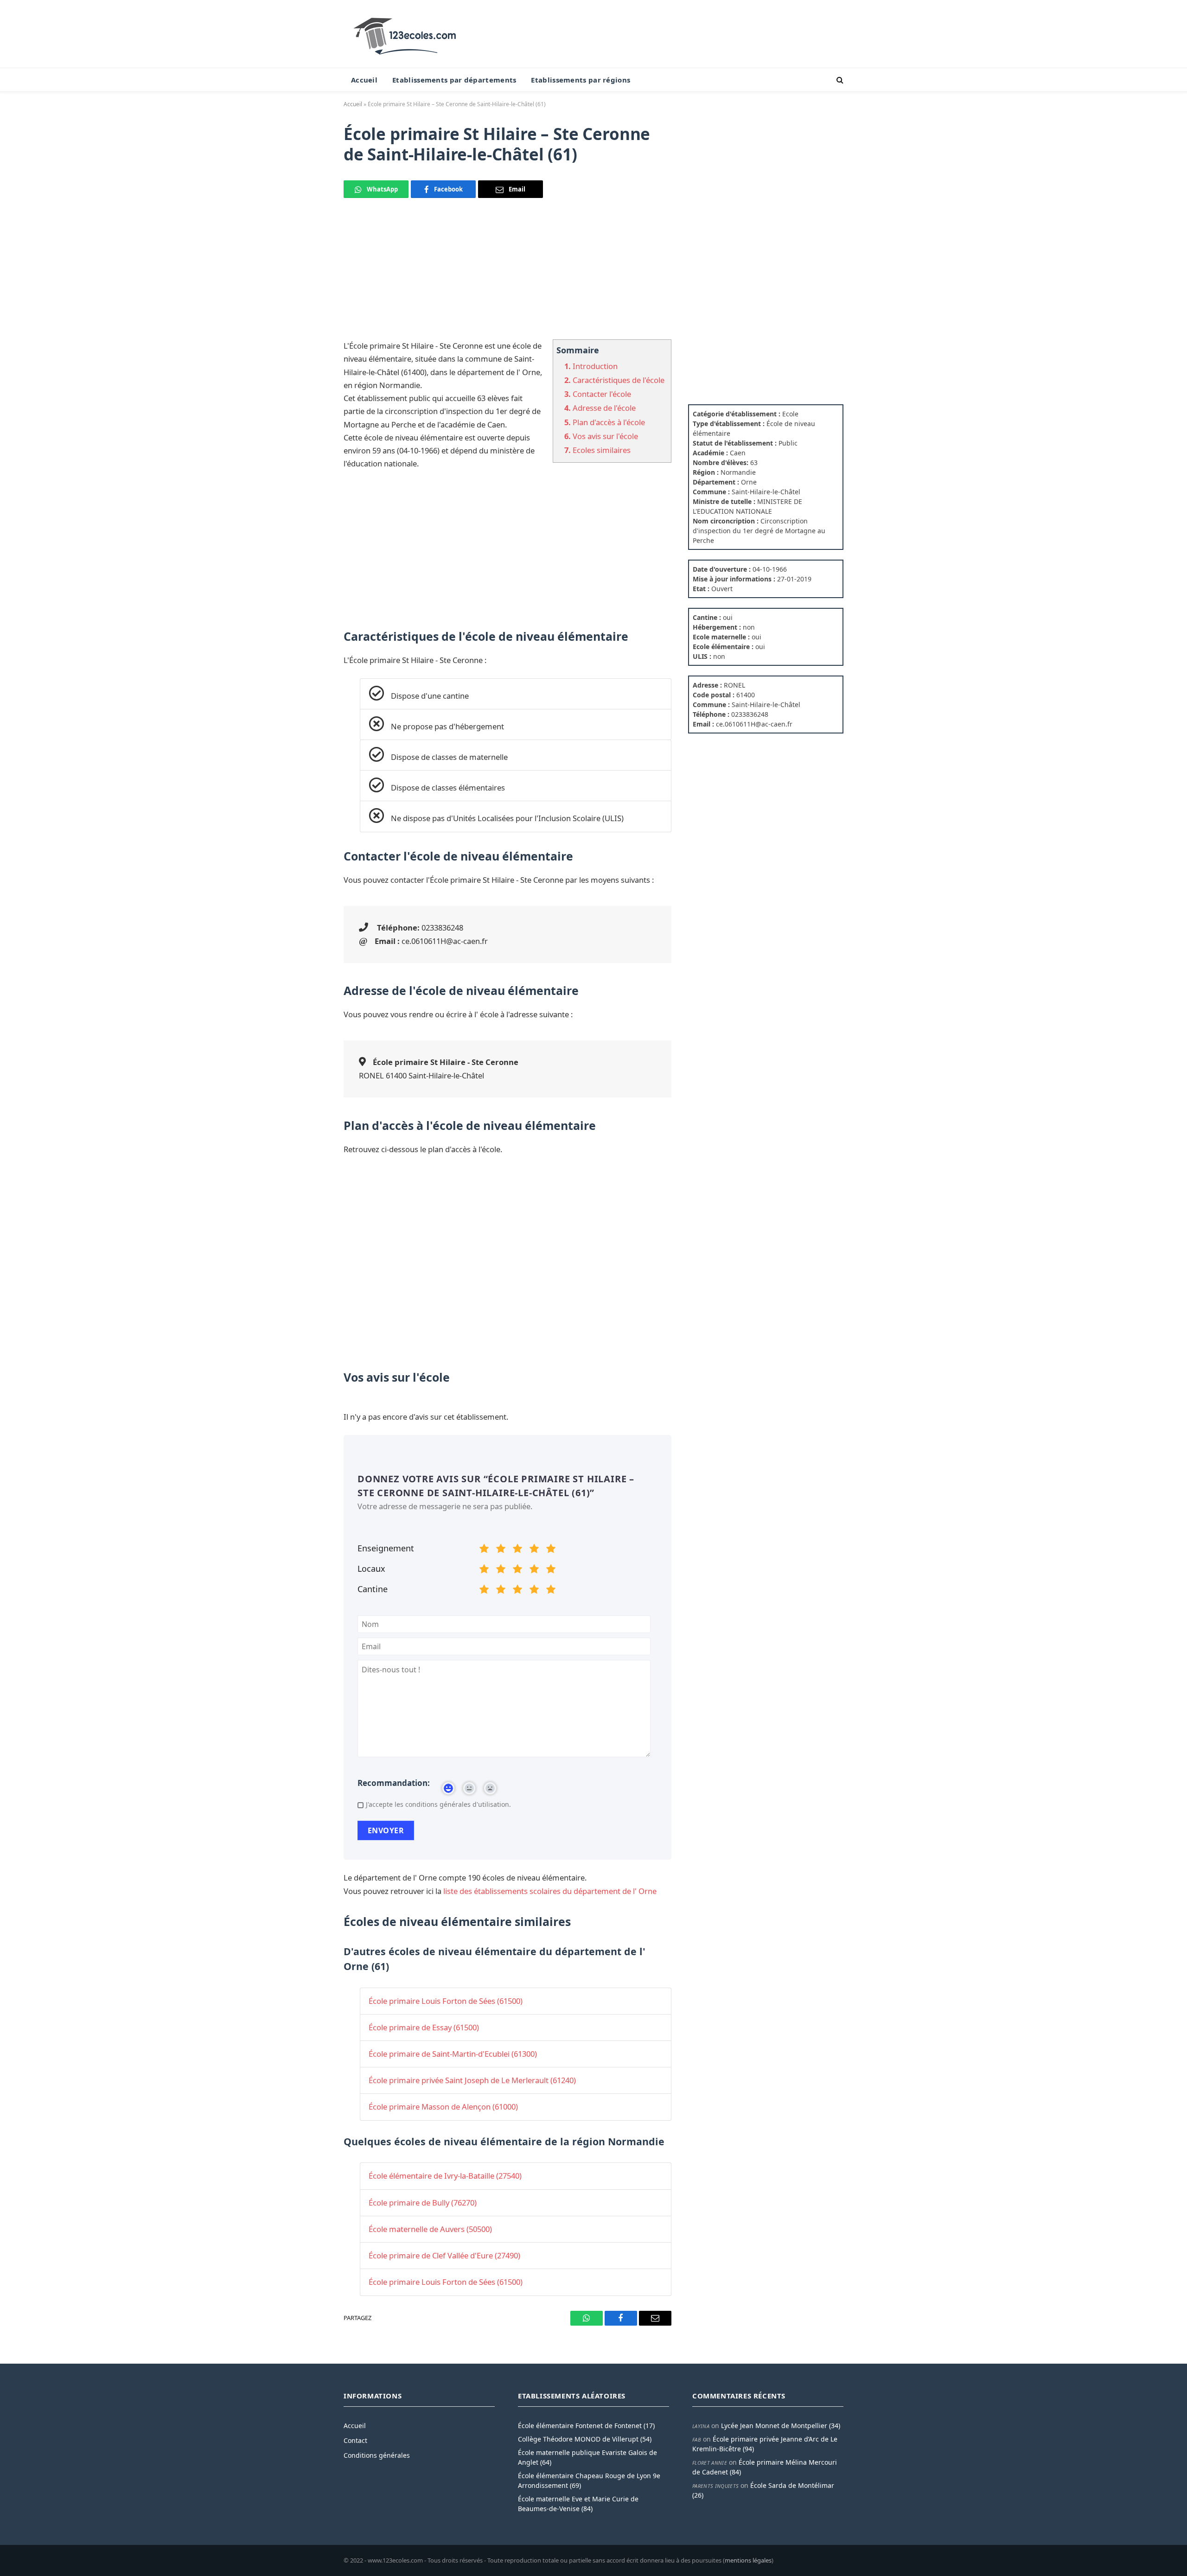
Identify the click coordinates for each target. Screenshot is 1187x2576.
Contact (355, 2440)
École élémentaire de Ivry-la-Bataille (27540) (445, 2176)
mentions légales (748, 2560)
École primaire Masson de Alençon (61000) (443, 2107)
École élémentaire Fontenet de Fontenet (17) (586, 2426)
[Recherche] (839, 80)
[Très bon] (534, 1550)
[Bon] (517, 1550)
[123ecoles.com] (407, 34)
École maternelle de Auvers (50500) (430, 2229)
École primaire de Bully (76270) (423, 2203)
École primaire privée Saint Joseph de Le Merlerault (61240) (472, 2080)
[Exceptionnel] (551, 1550)
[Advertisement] (507, 274)
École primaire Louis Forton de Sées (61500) (446, 2001)
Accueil (364, 80)
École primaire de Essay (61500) (424, 2027)
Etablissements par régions (581, 80)
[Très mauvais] (484, 1550)
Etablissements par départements (454, 80)
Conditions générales (377, 2455)
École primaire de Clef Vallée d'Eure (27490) (444, 2255)
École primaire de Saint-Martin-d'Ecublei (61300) (453, 2054)
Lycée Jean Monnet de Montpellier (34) (781, 2426)
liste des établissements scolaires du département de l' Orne (550, 1891)
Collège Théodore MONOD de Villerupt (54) (585, 2439)
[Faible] (501, 1550)
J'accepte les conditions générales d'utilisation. (438, 1804)
